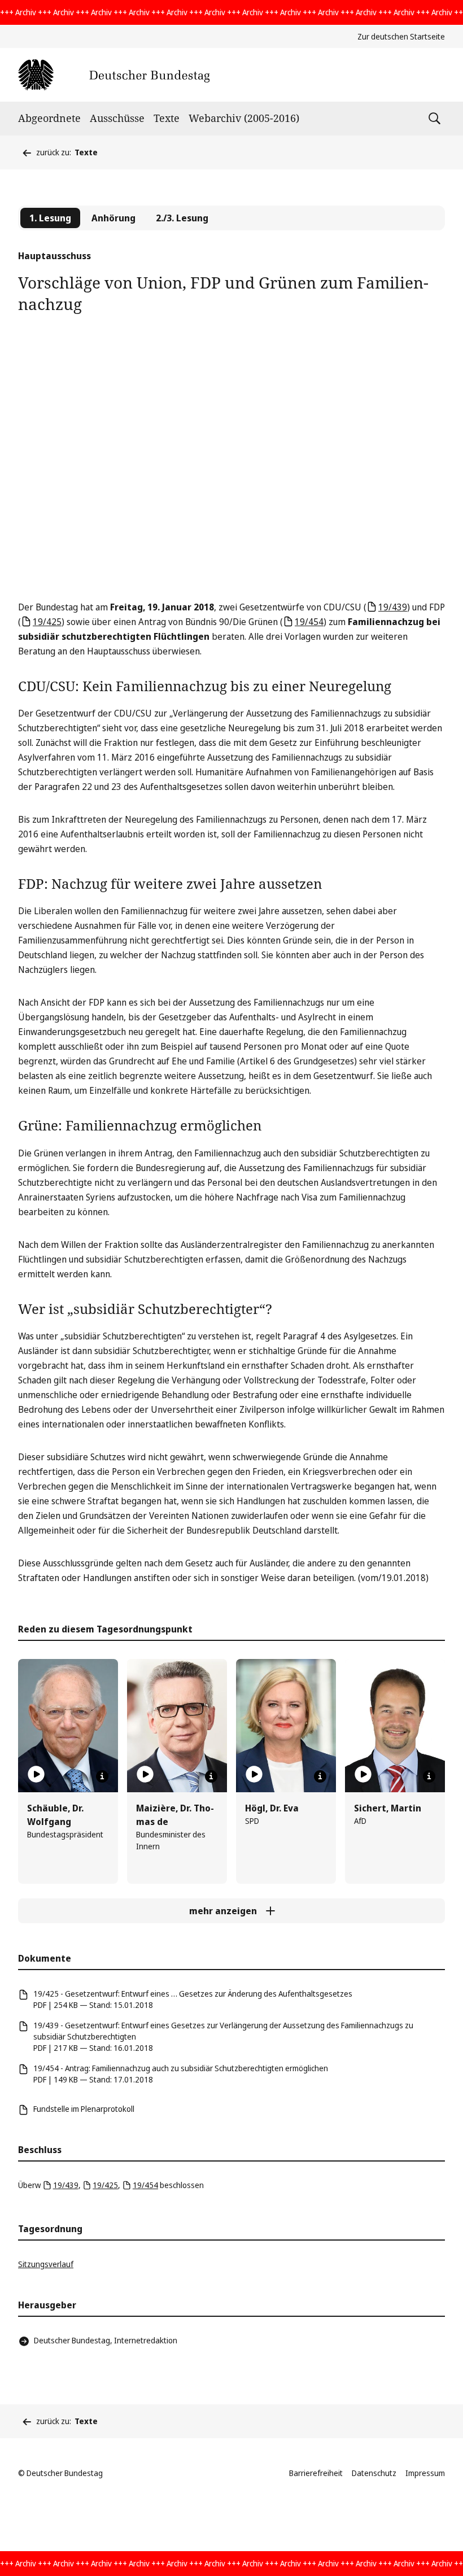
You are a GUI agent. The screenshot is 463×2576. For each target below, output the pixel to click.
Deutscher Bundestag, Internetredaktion (106, 2340)
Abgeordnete (49, 118)
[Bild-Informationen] (102, 1776)
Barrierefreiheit (316, 2473)
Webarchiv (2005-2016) (244, 118)
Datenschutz (374, 2473)
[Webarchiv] (114, 75)
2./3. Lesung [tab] (182, 218)
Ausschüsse (117, 118)
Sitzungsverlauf (46, 2264)
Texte (167, 118)
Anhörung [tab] (113, 218)
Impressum (425, 2473)
